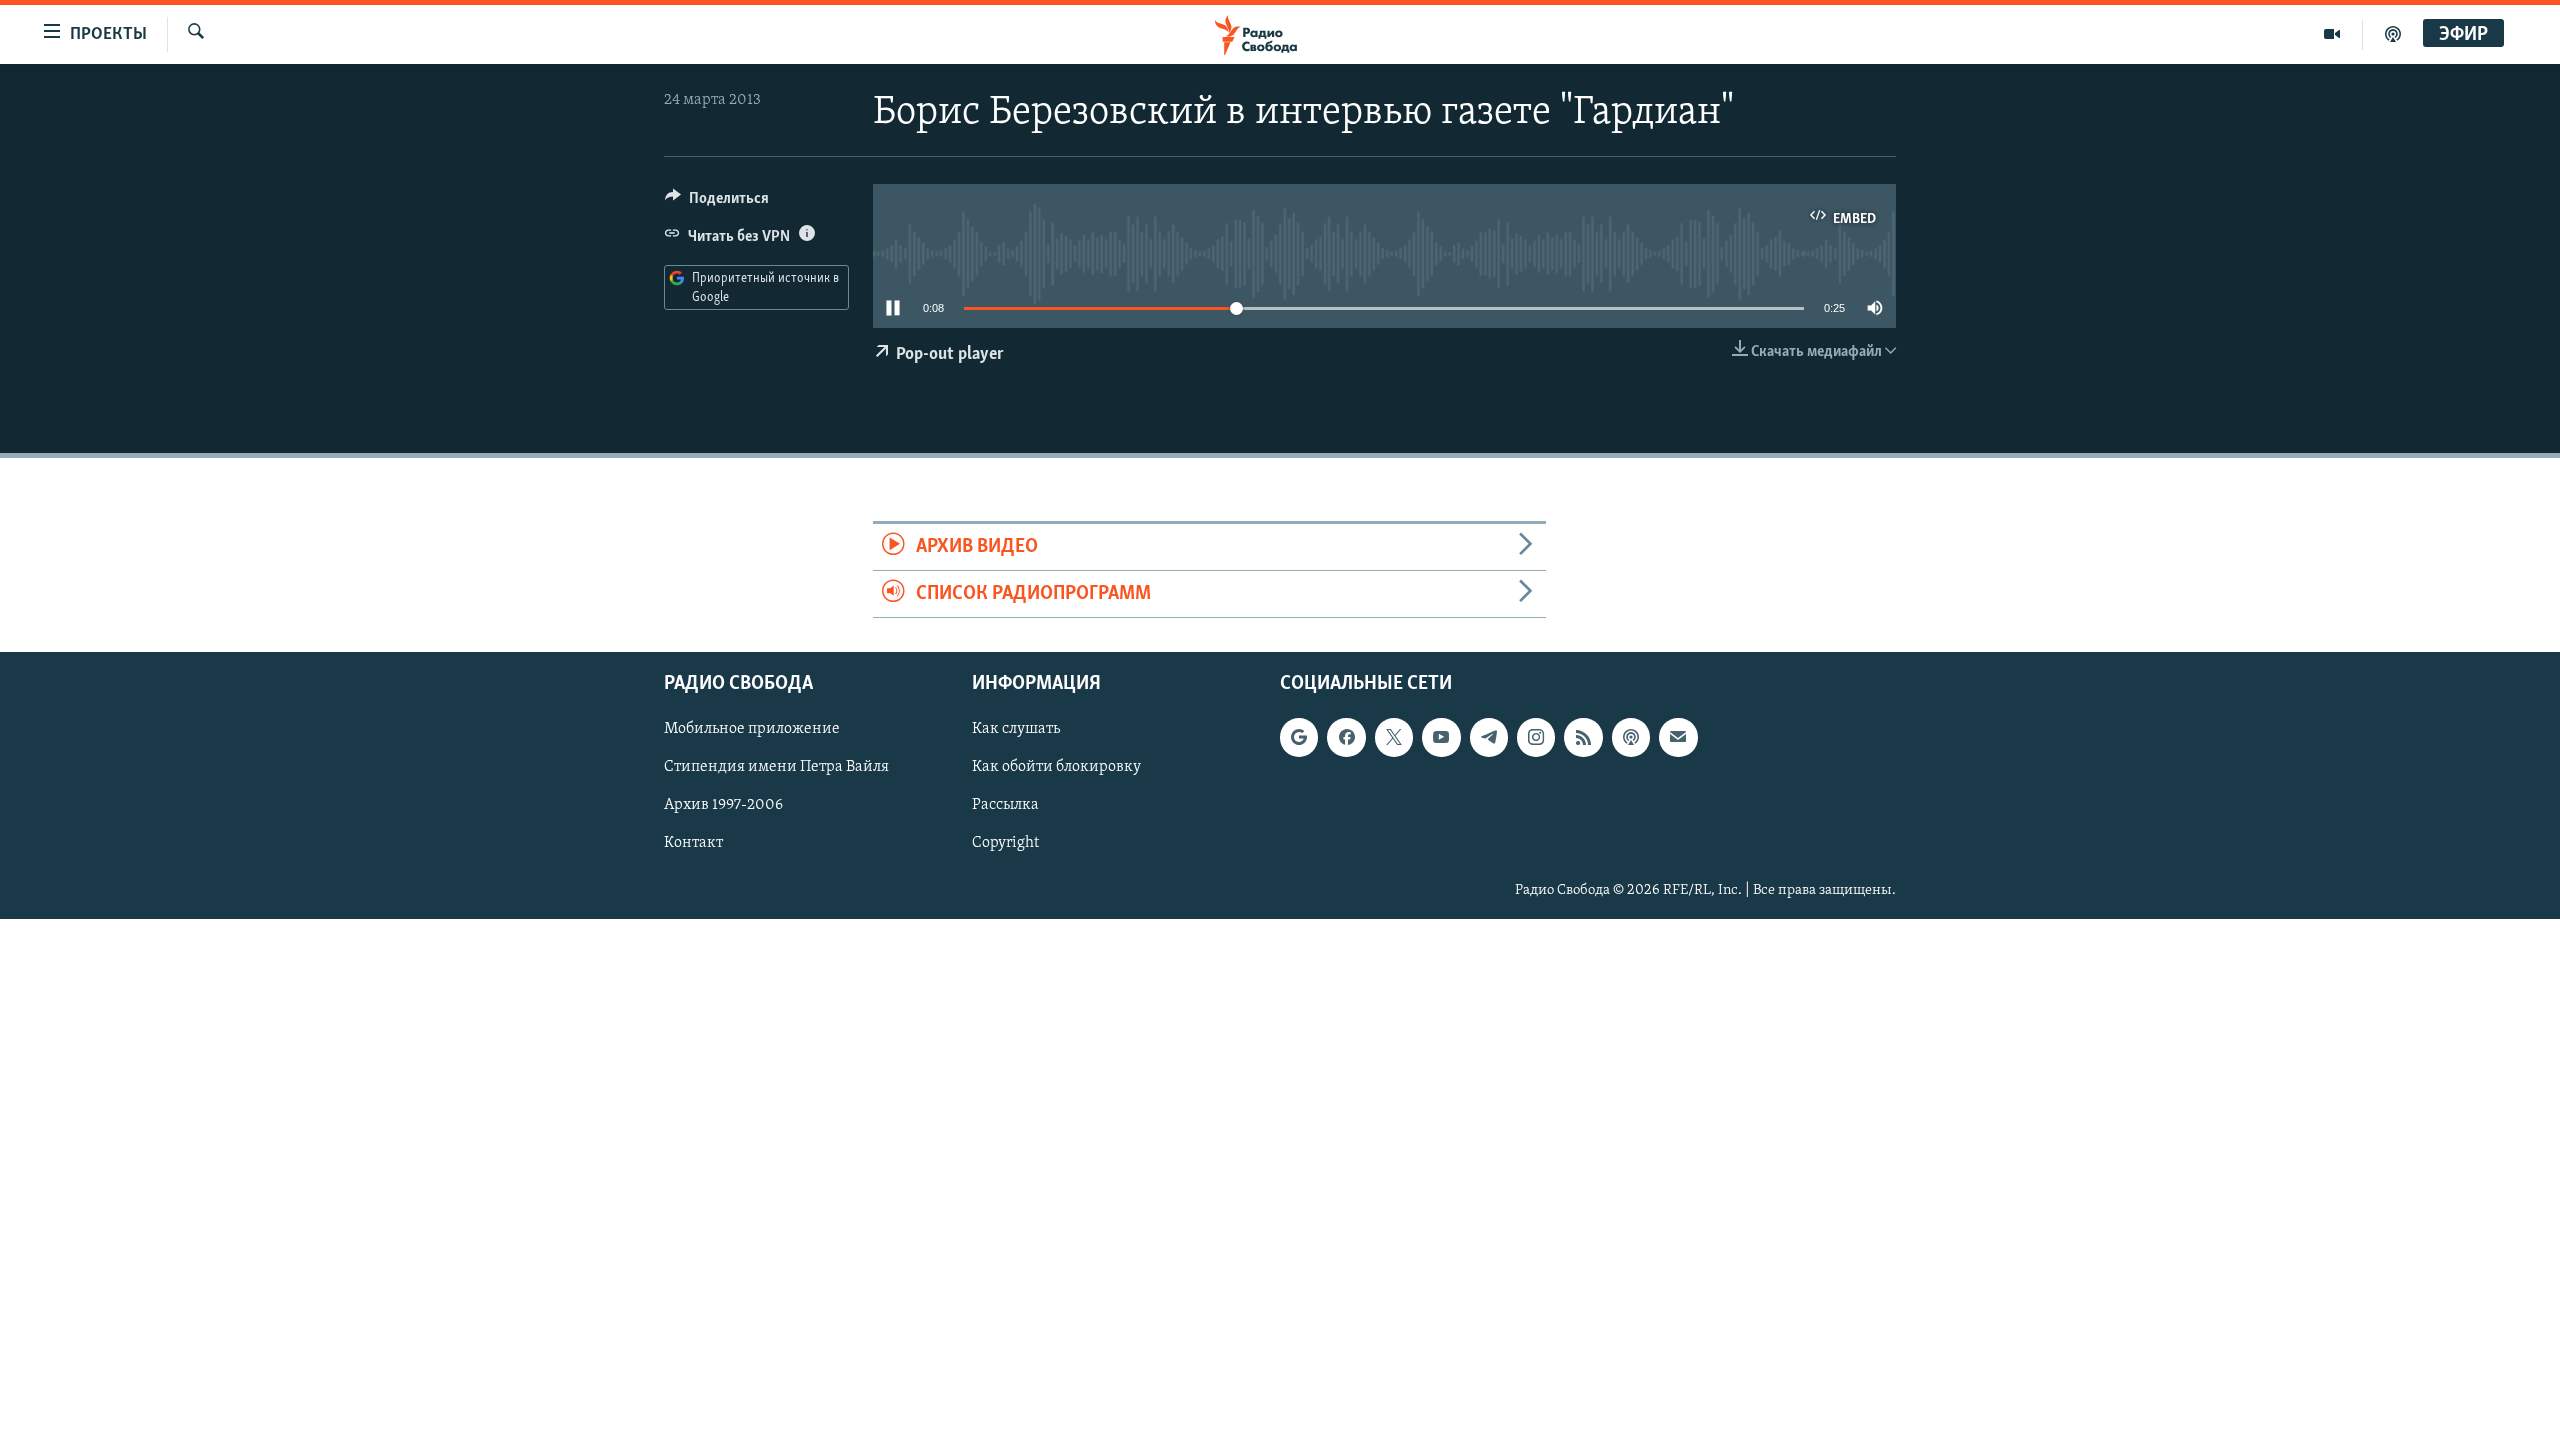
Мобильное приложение (752, 730)
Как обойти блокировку (1056, 768)
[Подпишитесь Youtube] (1441, 738)
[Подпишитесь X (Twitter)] (1394, 738)
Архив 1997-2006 (723, 806)
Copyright (1005, 844)
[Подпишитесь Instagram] (1536, 738)
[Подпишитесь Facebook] (1346, 738)
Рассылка (1005, 806)
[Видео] (2332, 34)
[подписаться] (1678, 738)
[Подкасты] (1631, 738)
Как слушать (1016, 730)
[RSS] (1583, 738)
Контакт (693, 844)
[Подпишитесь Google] (1299, 738)
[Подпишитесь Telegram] (1489, 738)
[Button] (717, 203)
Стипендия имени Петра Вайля (776, 768)
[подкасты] (2393, 34)
